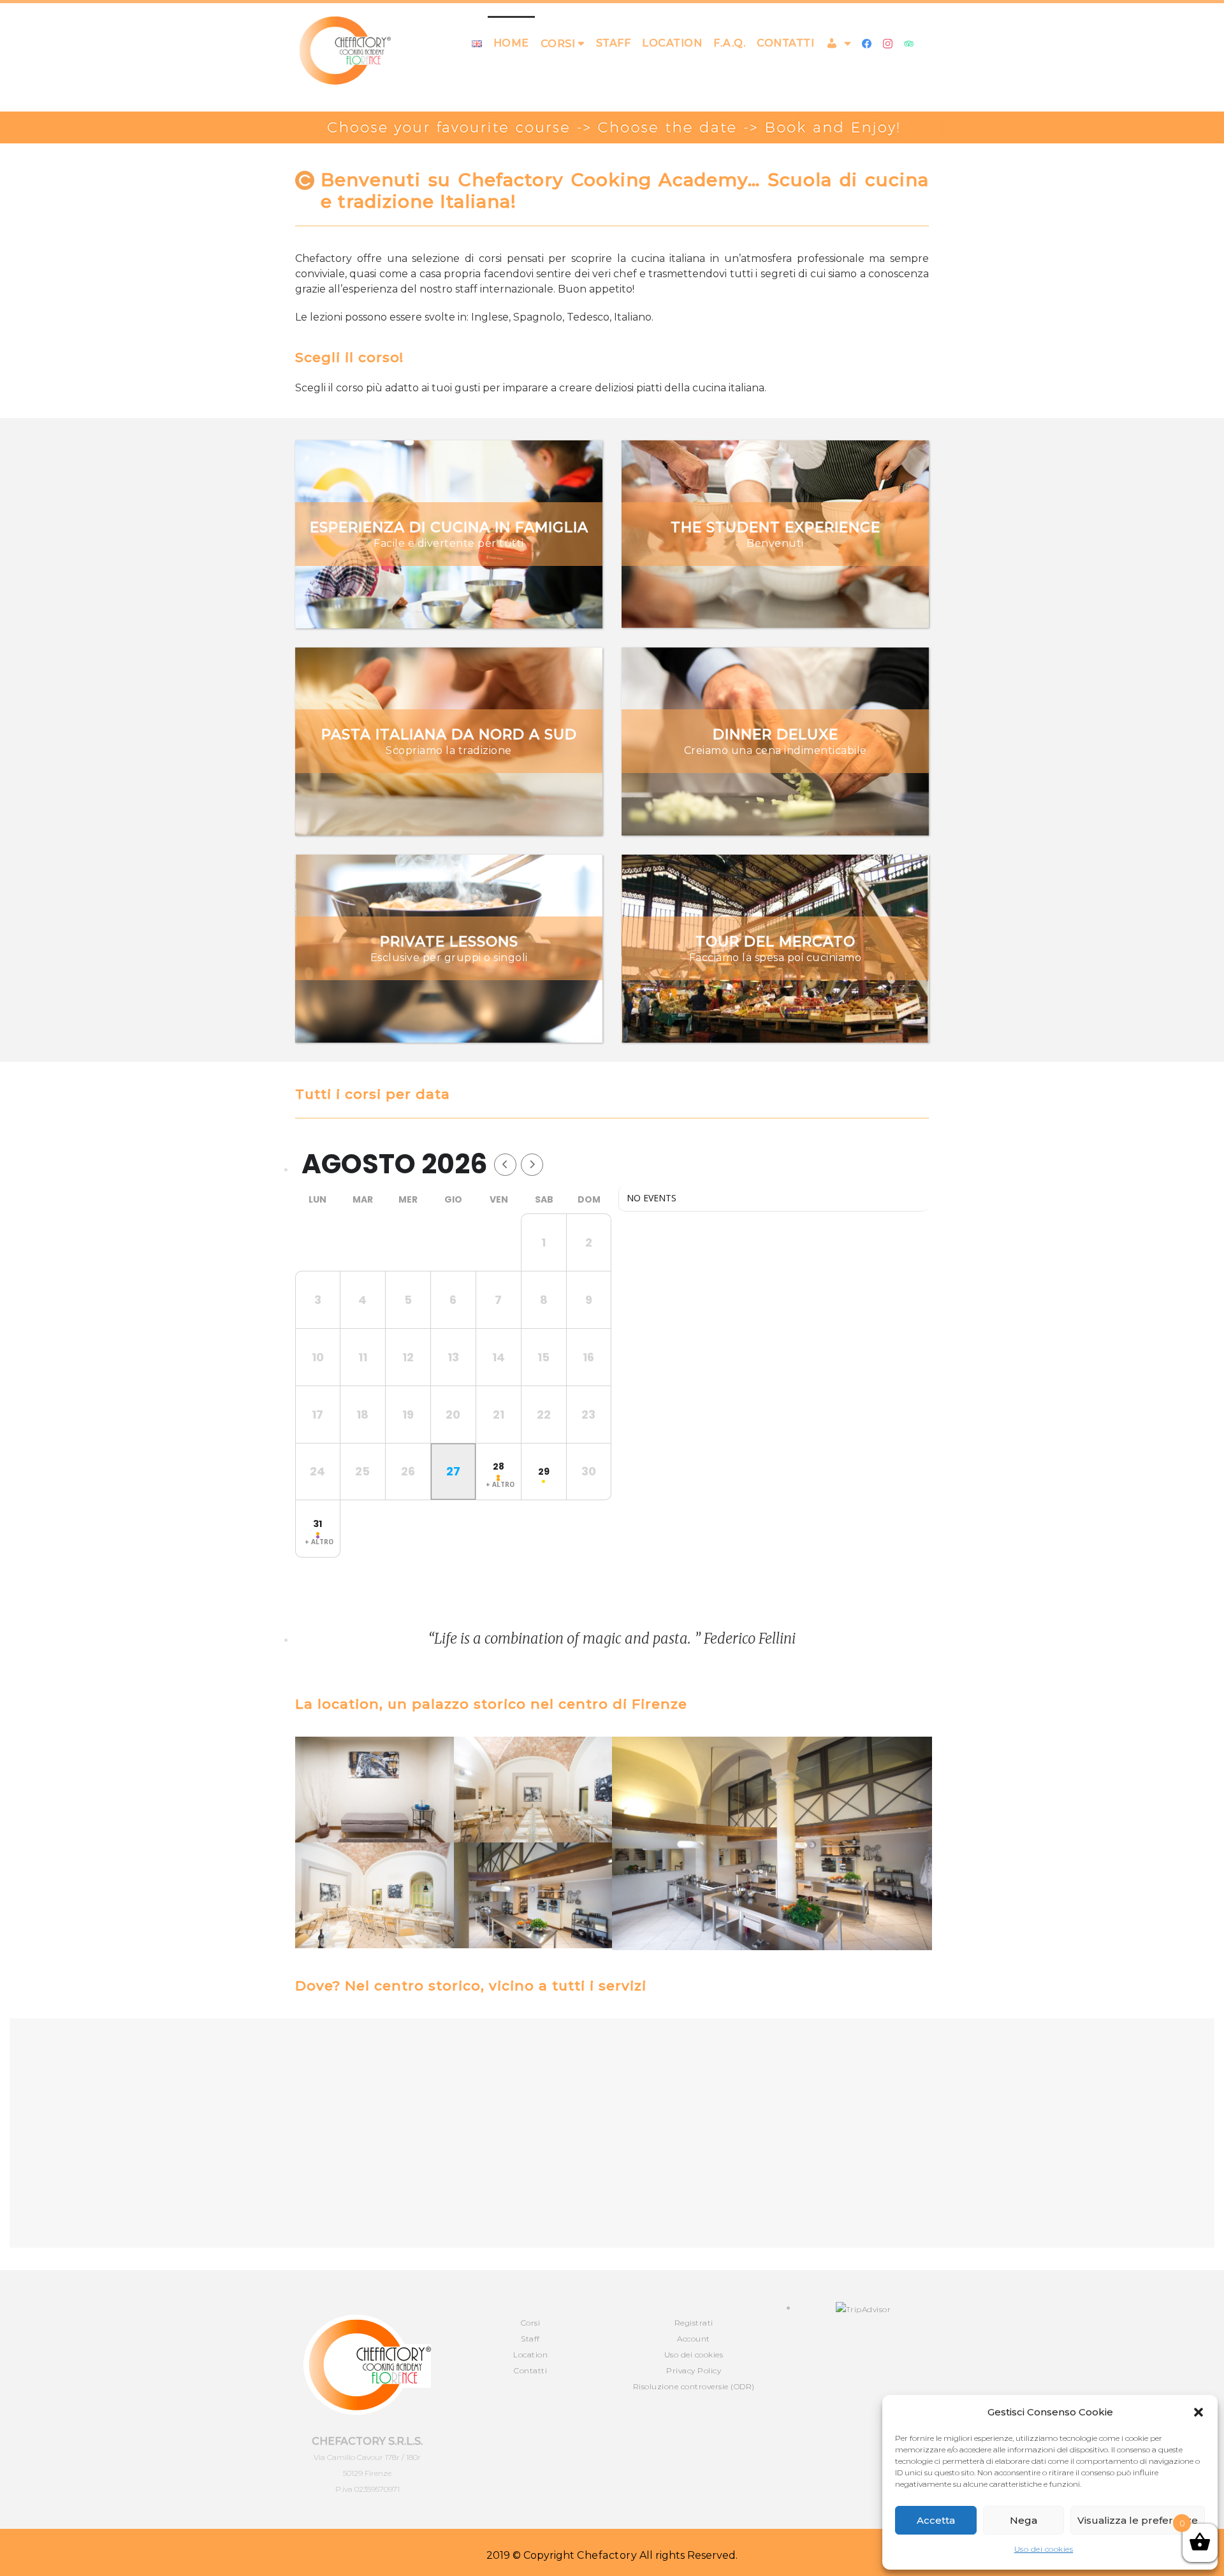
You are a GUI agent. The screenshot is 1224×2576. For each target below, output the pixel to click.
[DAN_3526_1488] (772, 1843)
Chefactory (607, 2555)
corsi (558, 44)
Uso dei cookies (1044, 2549)
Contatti (785, 43)
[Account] (838, 43)
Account (694, 2339)
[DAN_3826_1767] (375, 1790)
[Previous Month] (505, 1165)
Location (672, 43)
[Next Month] (532, 1165)
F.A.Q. (729, 43)
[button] (1198, 2412)
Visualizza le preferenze (1138, 2520)
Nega (1024, 2520)
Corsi (531, 2323)
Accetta (936, 2520)
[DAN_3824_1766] (533, 1790)
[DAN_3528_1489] (533, 1895)
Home (511, 43)
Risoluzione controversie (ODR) (694, 2386)
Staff (614, 43)
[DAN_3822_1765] (375, 1895)
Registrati (694, 2323)
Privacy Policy (694, 2370)
